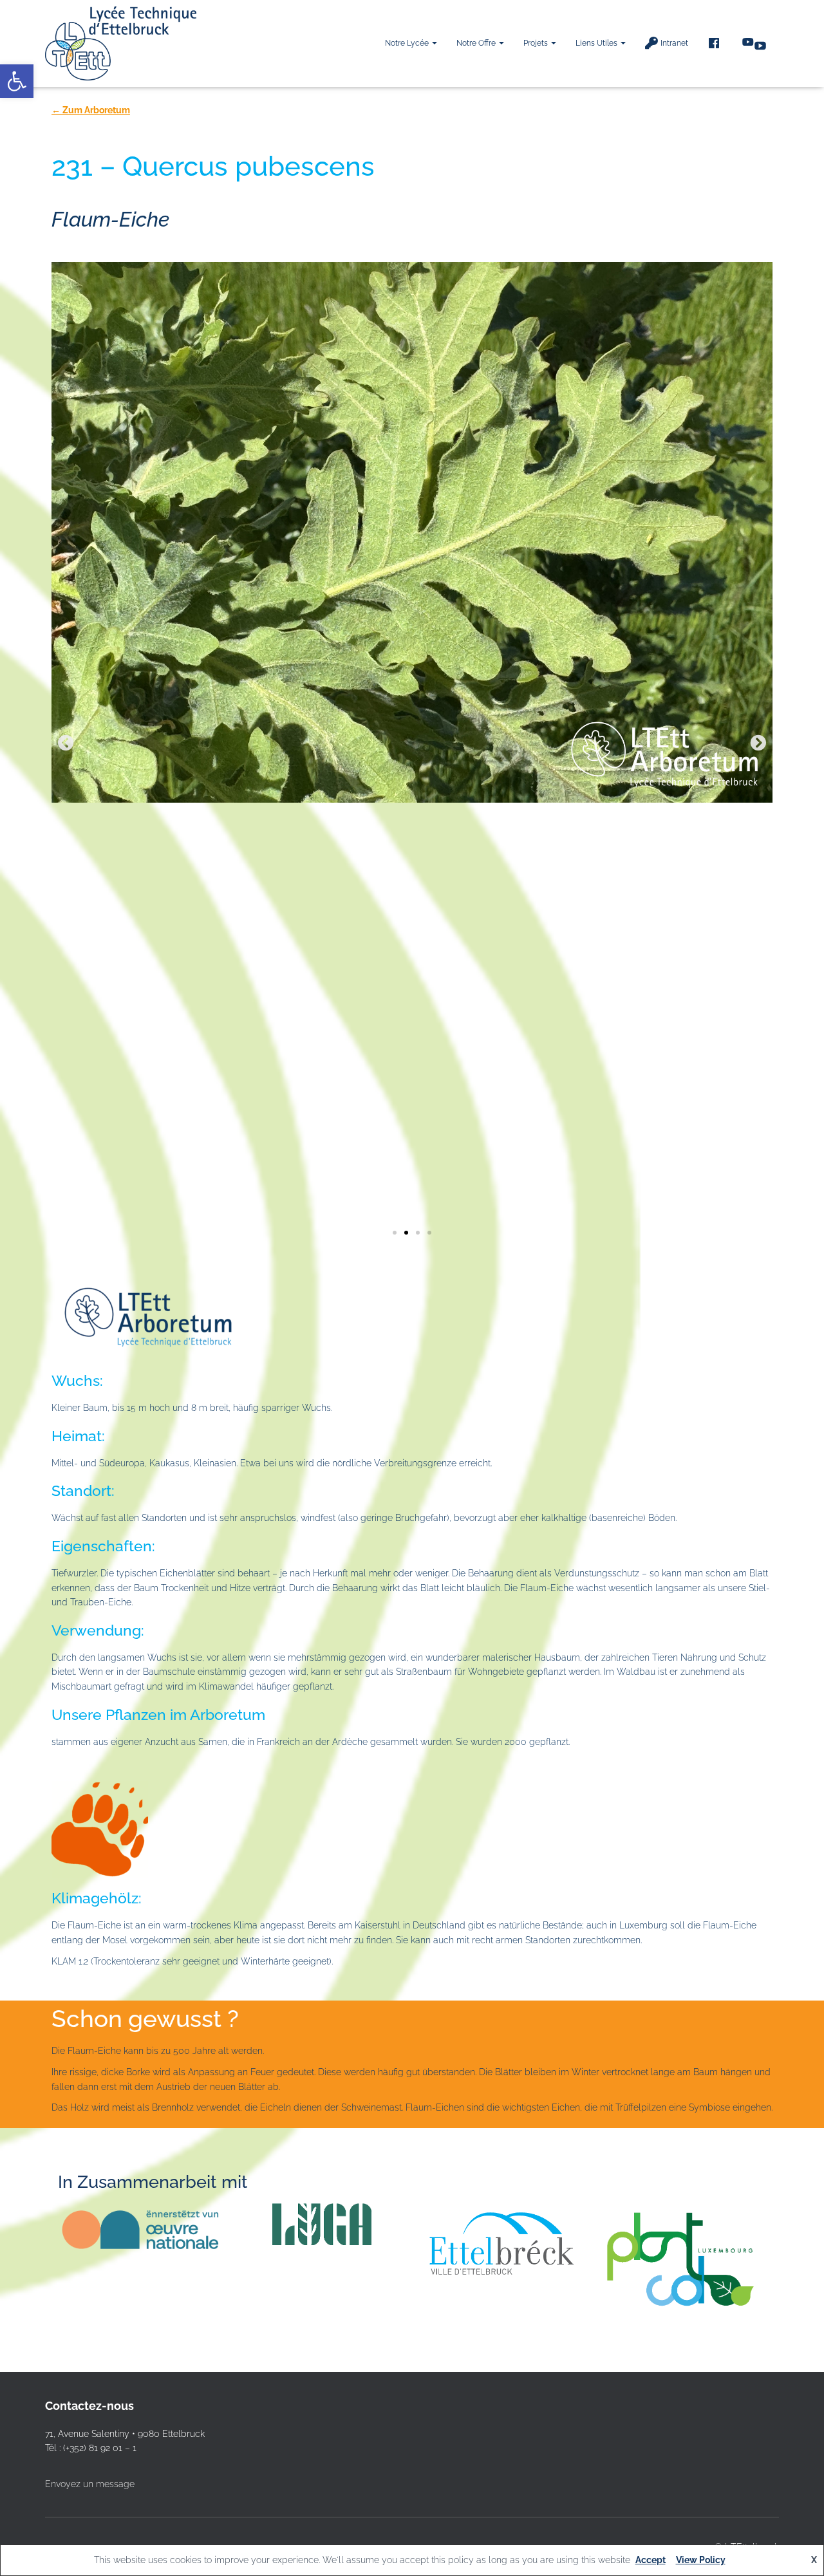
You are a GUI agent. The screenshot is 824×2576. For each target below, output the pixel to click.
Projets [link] (537, 43)
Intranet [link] (674, 43)
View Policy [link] (701, 2560)
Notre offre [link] (477, 43)
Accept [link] (651, 2560)
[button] (434, 43)
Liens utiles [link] (597, 43)
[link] (17, 81)
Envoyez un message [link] (90, 2484)
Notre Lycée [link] (408, 43)
